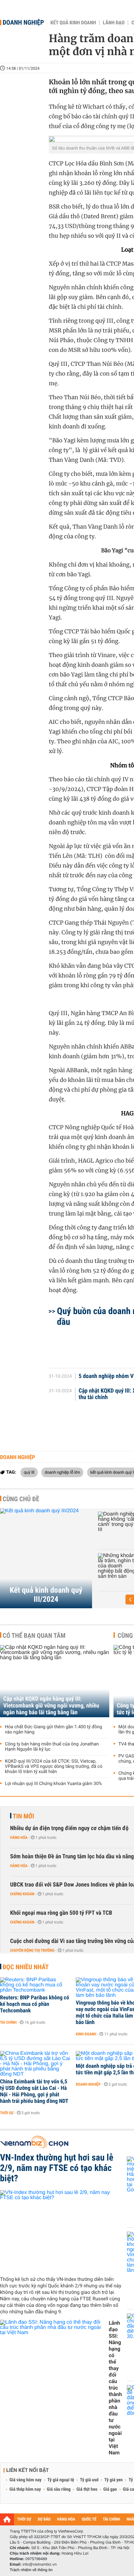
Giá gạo (110, 2489)
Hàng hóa (19, 1838)
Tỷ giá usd (89, 2480)
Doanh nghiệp (23, 22)
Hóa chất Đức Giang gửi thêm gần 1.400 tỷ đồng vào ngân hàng (54, 1730)
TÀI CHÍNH (111, 2519)
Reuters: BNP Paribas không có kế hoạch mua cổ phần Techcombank (34, 2004)
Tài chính (8, 2022)
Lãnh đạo (114, 23)
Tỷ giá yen (114, 2480)
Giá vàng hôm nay (26, 2480)
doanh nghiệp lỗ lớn (62, 1472)
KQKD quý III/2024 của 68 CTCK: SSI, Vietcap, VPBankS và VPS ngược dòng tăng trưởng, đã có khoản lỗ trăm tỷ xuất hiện (54, 1767)
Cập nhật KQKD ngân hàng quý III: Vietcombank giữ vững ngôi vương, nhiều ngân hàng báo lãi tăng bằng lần (51, 1706)
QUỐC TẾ (89, 2519)
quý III (29, 1472)
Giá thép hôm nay (25, 2489)
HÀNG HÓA (66, 2519)
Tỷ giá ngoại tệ (61, 2480)
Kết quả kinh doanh (73, 23)
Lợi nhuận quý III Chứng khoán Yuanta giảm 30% (54, 1784)
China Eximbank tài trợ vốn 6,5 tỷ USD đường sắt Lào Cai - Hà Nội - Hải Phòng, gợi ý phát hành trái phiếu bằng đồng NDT (34, 2091)
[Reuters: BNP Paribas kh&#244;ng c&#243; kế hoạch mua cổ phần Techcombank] (36, 1985)
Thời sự (7, 2113)
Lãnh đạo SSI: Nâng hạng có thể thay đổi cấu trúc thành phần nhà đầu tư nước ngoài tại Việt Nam (115, 2388)
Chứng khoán (22, 1894)
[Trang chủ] (7, 2519)
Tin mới (23, 1816)
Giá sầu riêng (59, 2489)
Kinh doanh (86, 2034)
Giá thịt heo (87, 2489)
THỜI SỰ (24, 2519)
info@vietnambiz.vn (40, 2564)
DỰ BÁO (44, 2519)
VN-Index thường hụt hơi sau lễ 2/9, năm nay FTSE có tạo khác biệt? (57, 2168)
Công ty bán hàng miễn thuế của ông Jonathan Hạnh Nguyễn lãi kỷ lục (52, 1747)
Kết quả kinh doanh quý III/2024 (46, 1595)
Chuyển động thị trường (32, 1950)
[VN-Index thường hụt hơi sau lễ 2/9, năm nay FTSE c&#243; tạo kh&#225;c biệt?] (61, 2231)
